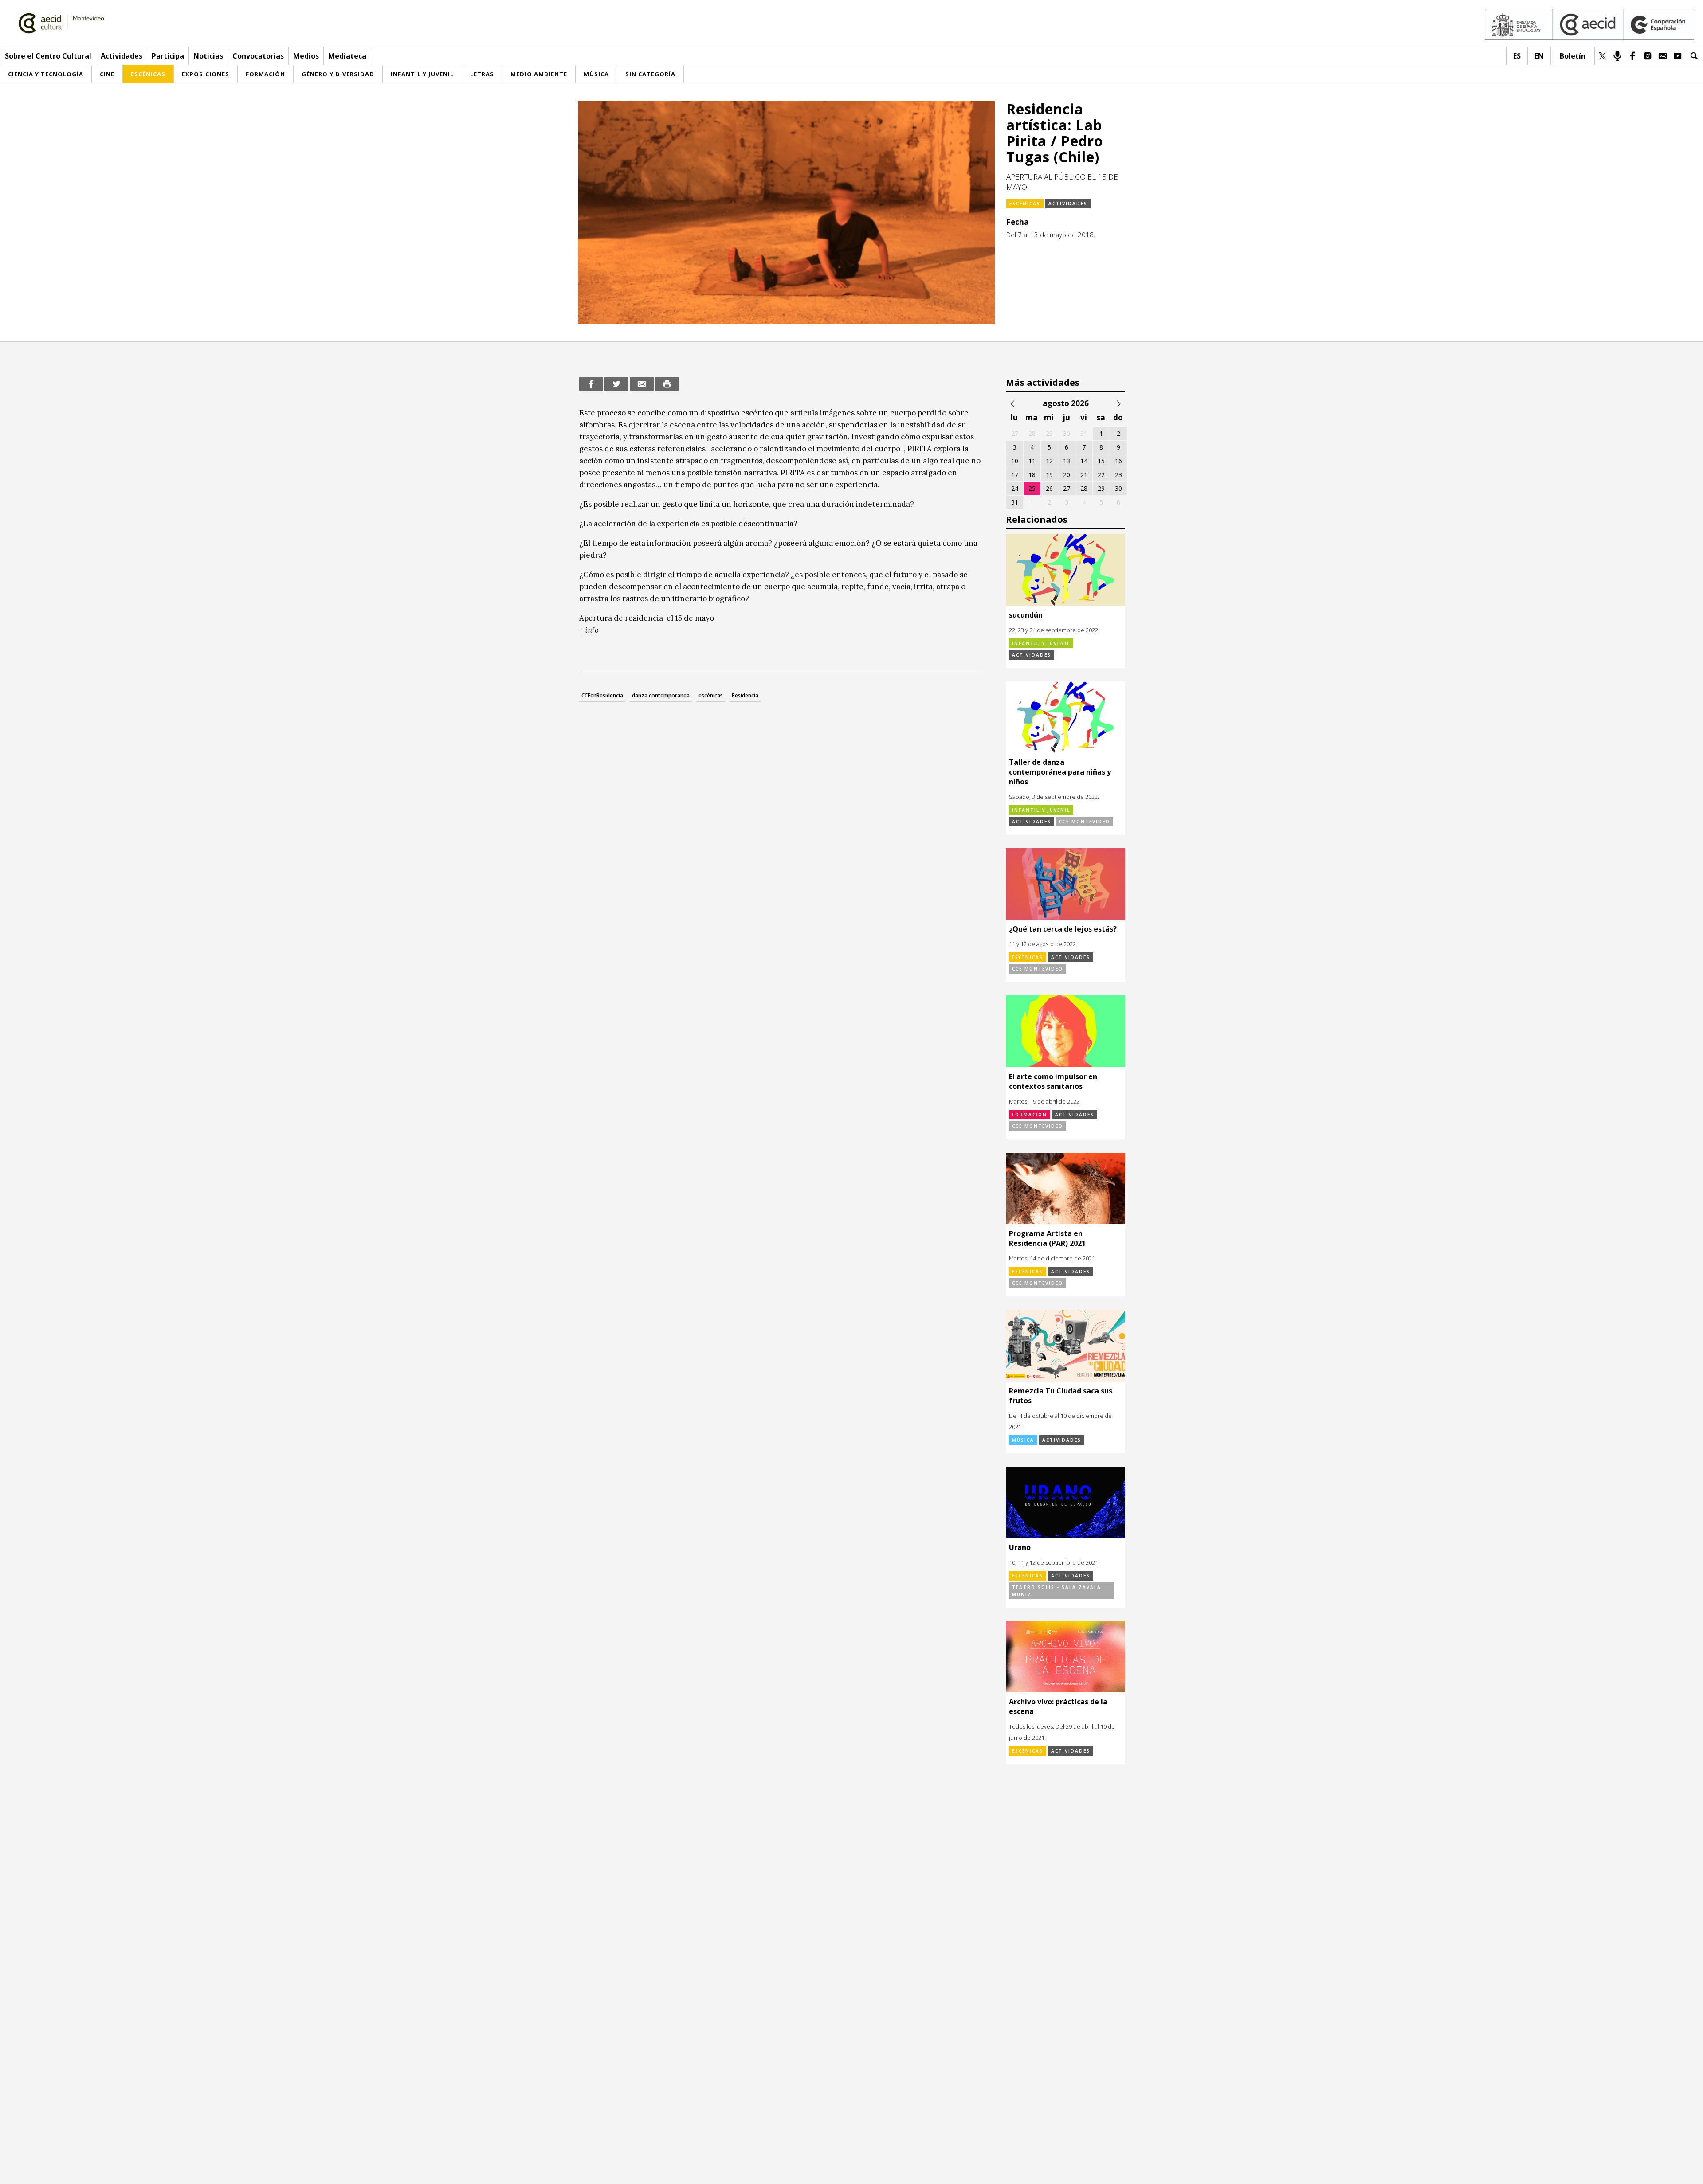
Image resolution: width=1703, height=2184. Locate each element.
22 (1101, 475)
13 (1067, 461)
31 (1015, 502)
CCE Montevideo (1085, 822)
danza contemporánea (661, 695)
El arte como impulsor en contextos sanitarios (1053, 1081)
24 (1015, 488)
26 (1049, 488)
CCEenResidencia (602, 695)
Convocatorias (258, 56)
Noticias (208, 56)
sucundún (1026, 615)
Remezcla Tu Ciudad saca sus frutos (1061, 1396)
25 (1032, 488)
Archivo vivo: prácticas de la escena (1058, 1706)
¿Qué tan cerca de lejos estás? (1063, 929)
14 (1084, 461)
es (1517, 56)
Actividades (122, 56)
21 (1084, 475)
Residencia (745, 695)
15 (1101, 461)
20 (1067, 475)
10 (1015, 461)
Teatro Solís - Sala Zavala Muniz (1057, 1591)
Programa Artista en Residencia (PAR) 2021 (1047, 1238)
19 (1049, 475)
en (1539, 56)
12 (1049, 461)
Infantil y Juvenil (1041, 643)
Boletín (1573, 56)
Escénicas (1025, 204)
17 (1015, 475)
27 (1067, 488)
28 (1084, 488)
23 (1118, 475)
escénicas (711, 695)
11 (1032, 461)
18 (1032, 475)
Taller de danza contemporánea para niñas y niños (1060, 772)
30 (1118, 488)
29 (1101, 488)
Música (1023, 1440)
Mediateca (347, 56)
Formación (1030, 1115)
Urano (1020, 1547)
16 (1118, 461)
